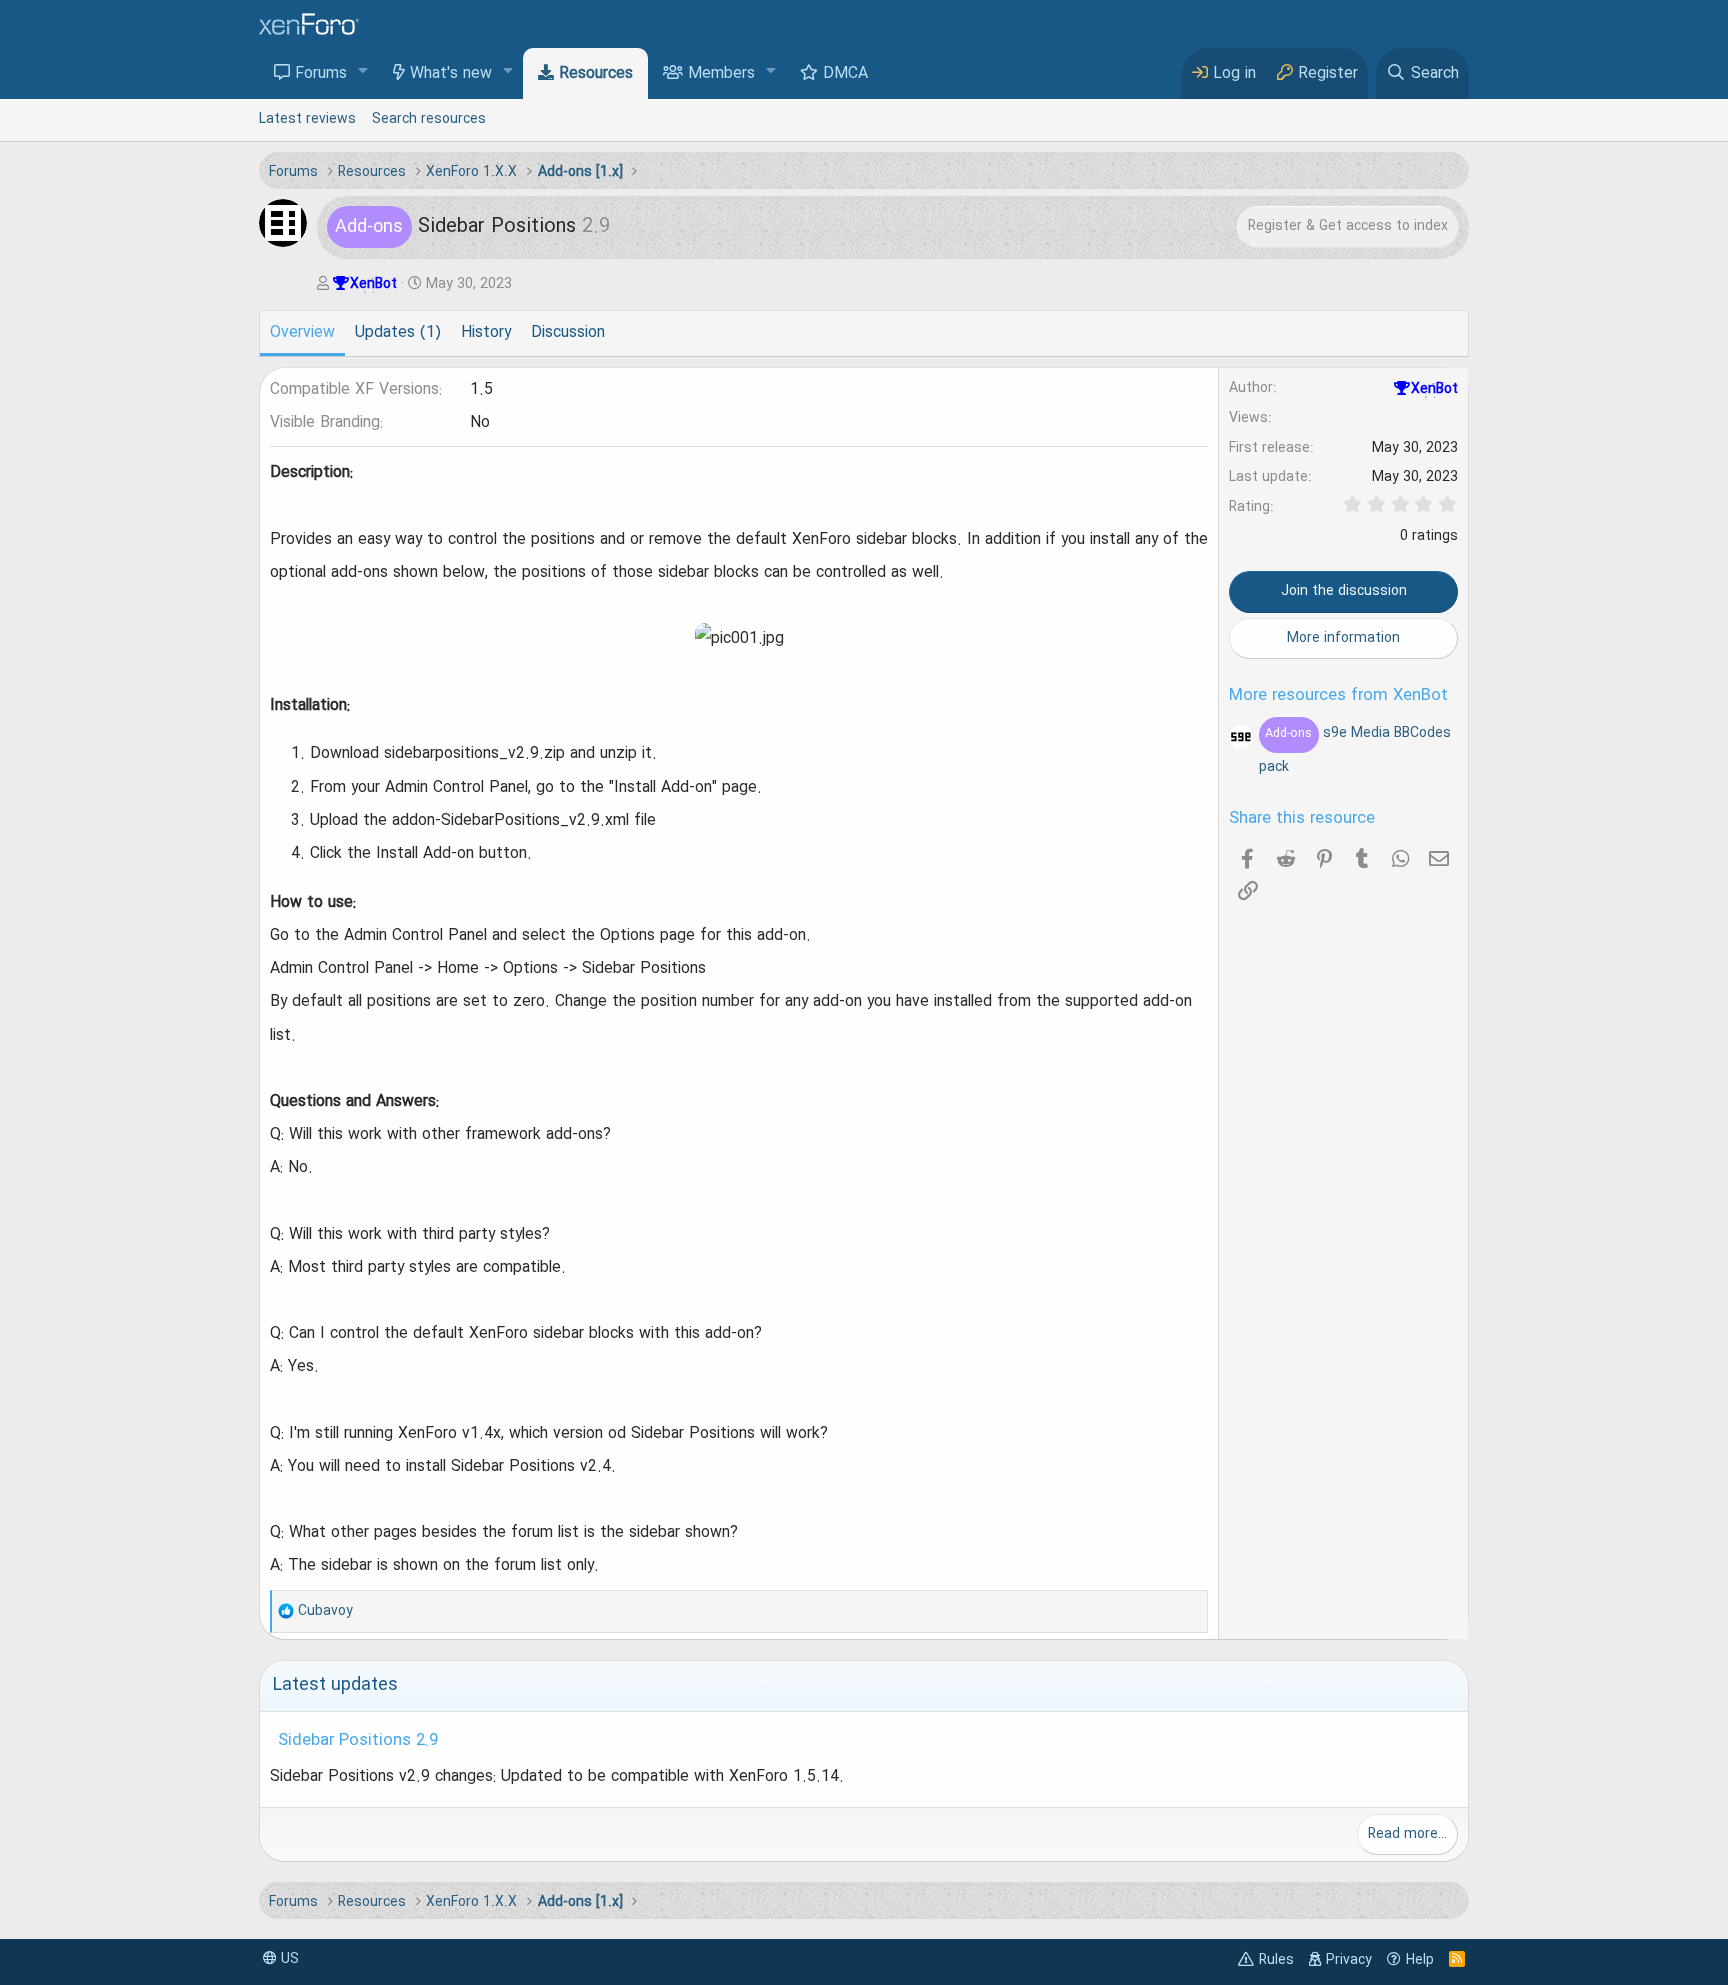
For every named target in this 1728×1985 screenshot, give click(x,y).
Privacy (1349, 1960)
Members (721, 74)
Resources (596, 74)
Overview (302, 333)
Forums (321, 74)
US (288, 1959)
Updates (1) (398, 333)
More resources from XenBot (1338, 696)
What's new (451, 74)
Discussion (568, 333)
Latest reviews (307, 119)
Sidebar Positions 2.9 (358, 1741)
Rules (1276, 1960)
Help (1420, 1960)
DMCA (845, 74)
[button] (363, 72)
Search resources (429, 119)
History (486, 333)
